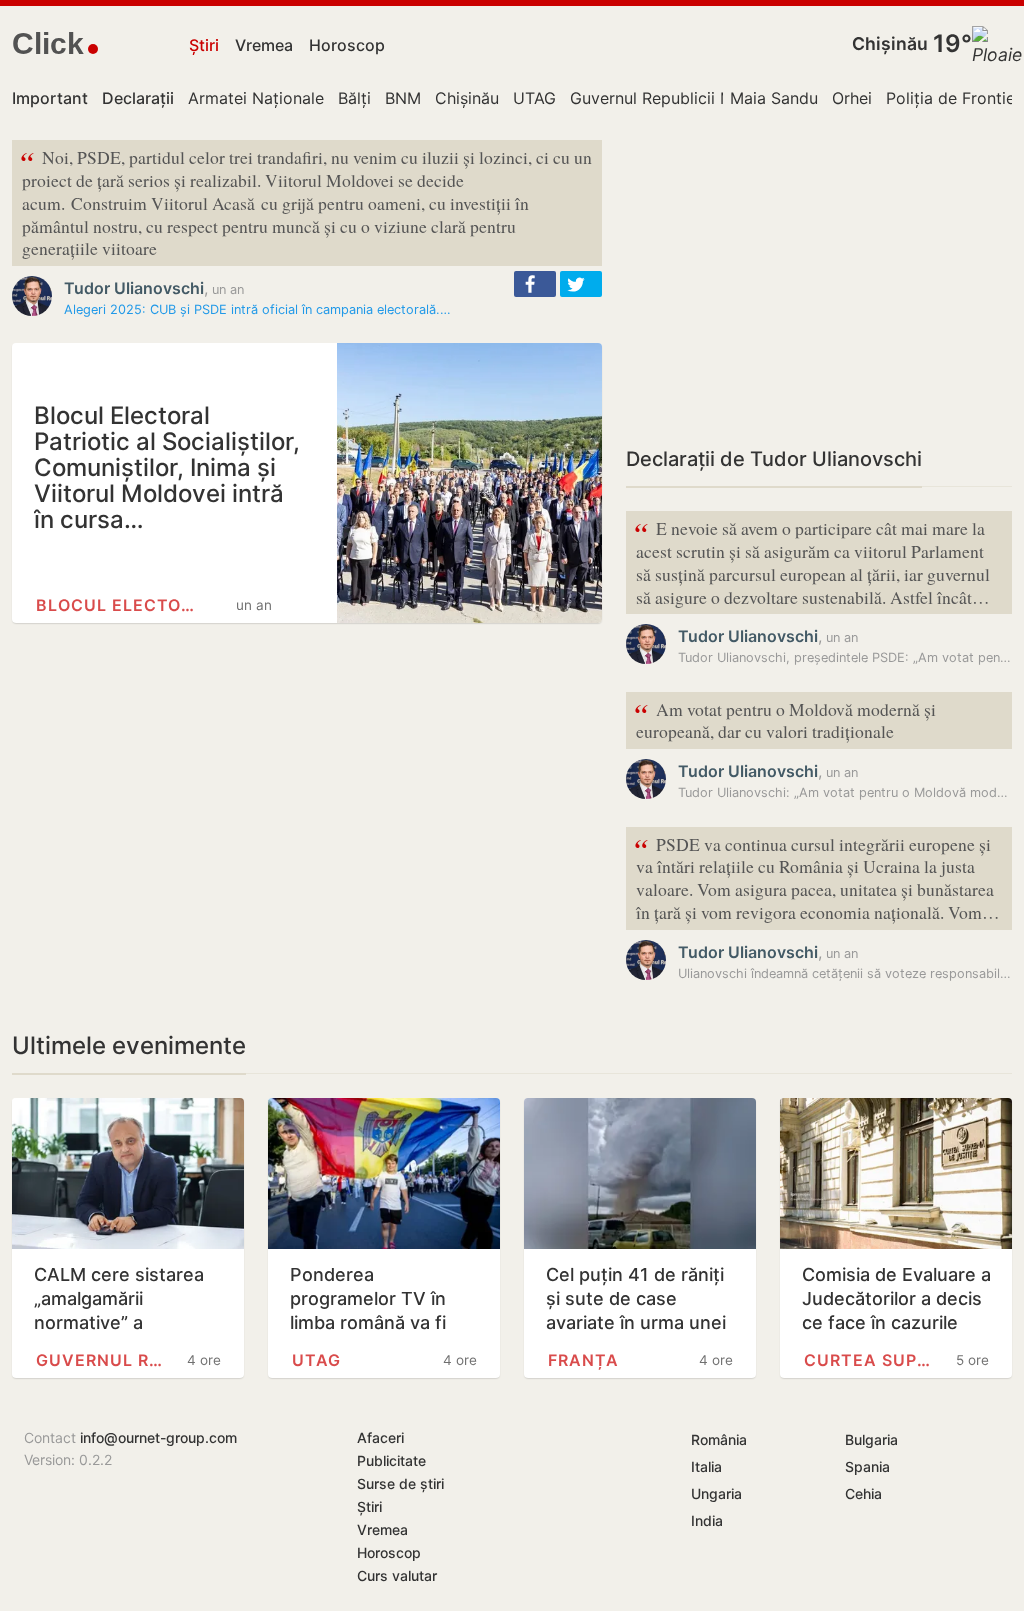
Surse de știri (400, 1483)
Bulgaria (871, 1439)
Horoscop (347, 45)
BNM (403, 98)
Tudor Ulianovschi (134, 288)
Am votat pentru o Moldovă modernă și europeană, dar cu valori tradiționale (785, 719)
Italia (706, 1466)
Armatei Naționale (256, 98)
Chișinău (890, 43)
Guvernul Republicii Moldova (678, 98)
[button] (535, 284)
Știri (204, 45)
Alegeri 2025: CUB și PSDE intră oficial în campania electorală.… (257, 309)
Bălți (354, 98)
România (719, 1439)
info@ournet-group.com (158, 1437)
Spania (867, 1466)
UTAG (534, 98)
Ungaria (716, 1493)
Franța (583, 1360)
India (707, 1520)
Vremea (264, 45)
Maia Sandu (774, 98)
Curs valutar (397, 1575)
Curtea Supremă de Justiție (869, 1360)
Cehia (863, 1493)
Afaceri (380, 1437)
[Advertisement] (819, 280)
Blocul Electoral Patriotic (118, 605)
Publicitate (391, 1460)
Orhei (852, 98)
